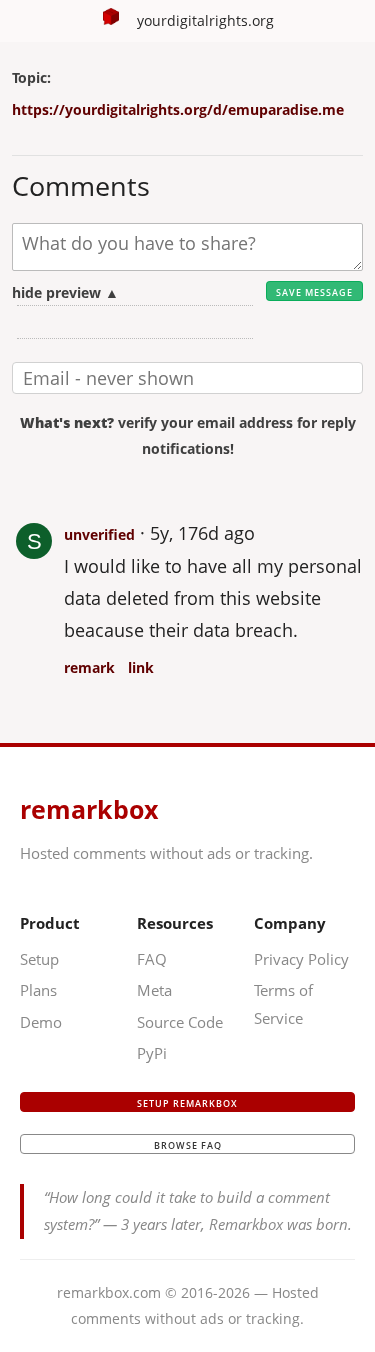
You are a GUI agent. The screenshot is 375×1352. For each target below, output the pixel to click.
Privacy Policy (301, 959)
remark (89, 668)
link (141, 668)
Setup (39, 959)
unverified (99, 534)
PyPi (152, 1053)
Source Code (180, 1022)
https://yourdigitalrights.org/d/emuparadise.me (178, 109)
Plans (38, 990)
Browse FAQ (188, 1145)
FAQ (152, 959)
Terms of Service (283, 1004)
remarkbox (89, 809)
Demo (41, 1022)
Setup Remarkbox (187, 1103)
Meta (154, 990)
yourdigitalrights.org (205, 20)
